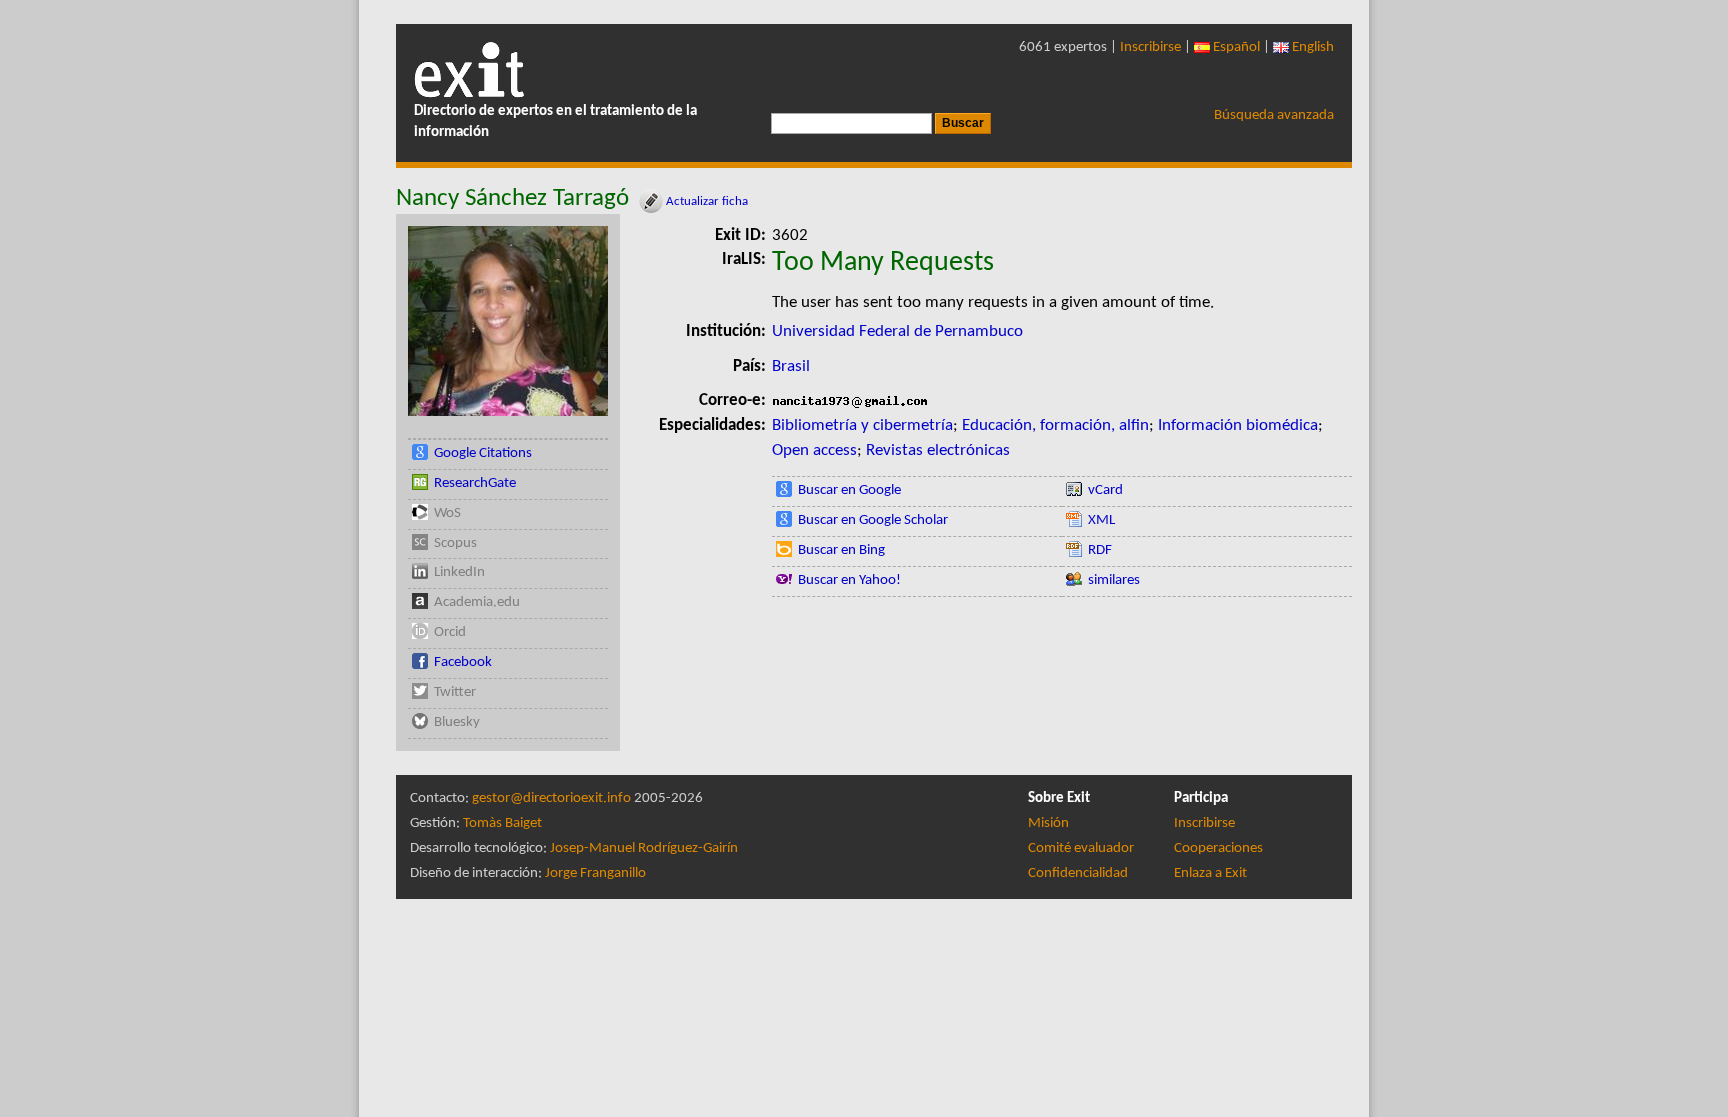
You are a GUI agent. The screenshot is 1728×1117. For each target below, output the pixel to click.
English (1311, 47)
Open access (814, 450)
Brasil (791, 366)
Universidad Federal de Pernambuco (897, 331)
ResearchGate (475, 483)
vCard (1105, 490)
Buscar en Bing (841, 550)
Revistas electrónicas (938, 450)
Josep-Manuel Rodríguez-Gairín (644, 848)
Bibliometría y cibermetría (862, 425)
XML (1101, 520)
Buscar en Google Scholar (873, 520)
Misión (1048, 823)
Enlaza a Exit (1210, 873)
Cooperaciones (1218, 848)
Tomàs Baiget (502, 823)
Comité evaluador (1081, 848)
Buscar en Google (849, 490)
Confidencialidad (1078, 873)
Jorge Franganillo (595, 873)
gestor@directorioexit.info (551, 798)
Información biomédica (1238, 425)
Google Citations (483, 453)
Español (1235, 47)
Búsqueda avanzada (1274, 115)
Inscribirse (1150, 47)
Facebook (463, 662)
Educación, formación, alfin (1055, 425)
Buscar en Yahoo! (849, 580)
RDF (1100, 550)
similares (1114, 580)
